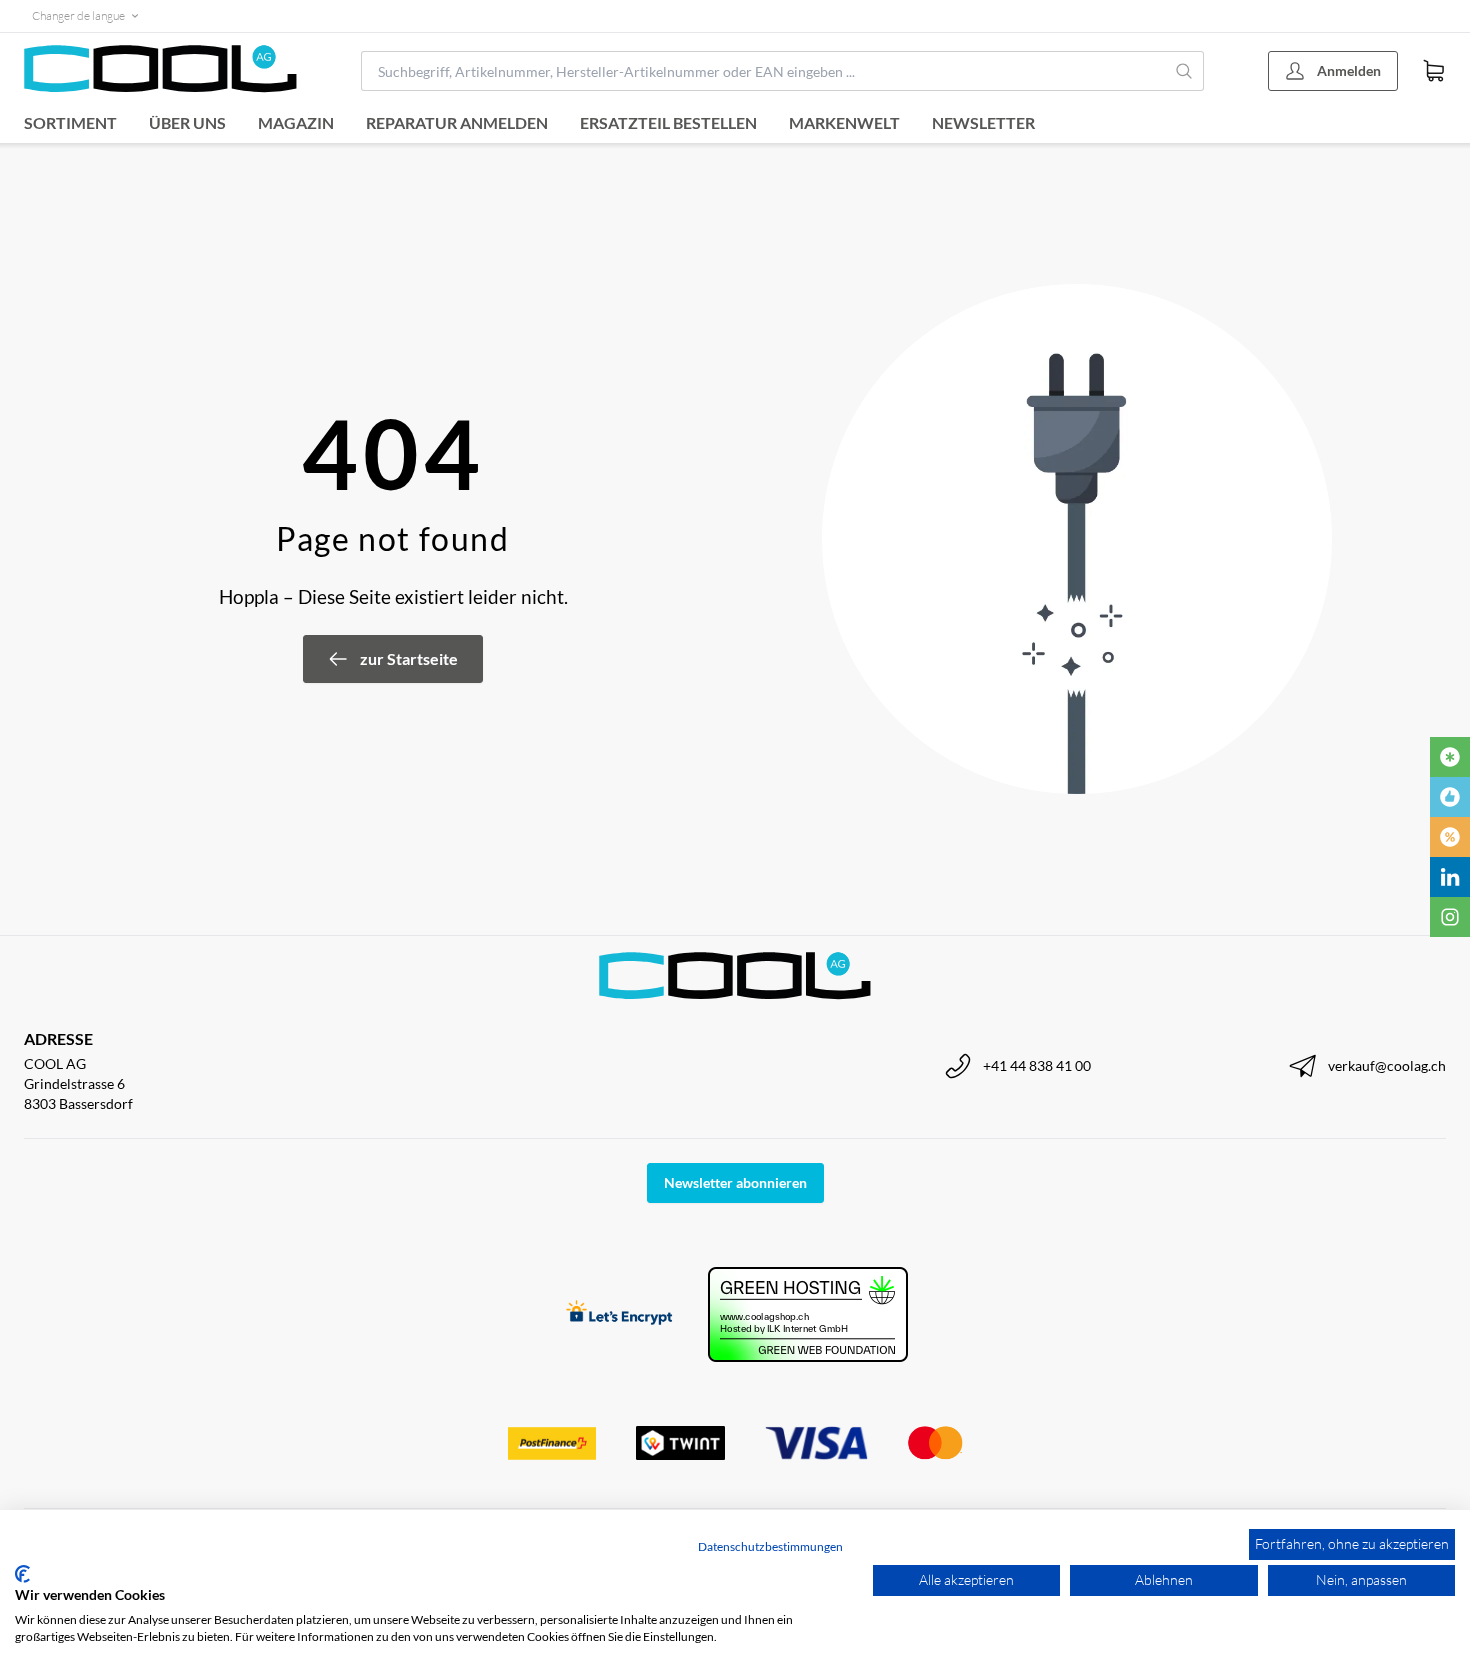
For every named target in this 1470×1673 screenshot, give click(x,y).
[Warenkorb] (1434, 71)
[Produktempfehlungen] (1450, 797)
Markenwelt (844, 122)
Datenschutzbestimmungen (770, 1546)
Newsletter (983, 122)
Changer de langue (78, 15)
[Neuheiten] (1450, 757)
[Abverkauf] (1450, 837)
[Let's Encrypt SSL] (619, 1314)
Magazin (296, 122)
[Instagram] (1450, 917)
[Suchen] (1185, 71)
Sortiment (70, 122)
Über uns (187, 122)
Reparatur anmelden (457, 122)
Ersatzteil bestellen (668, 122)
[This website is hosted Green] (808, 1314)
